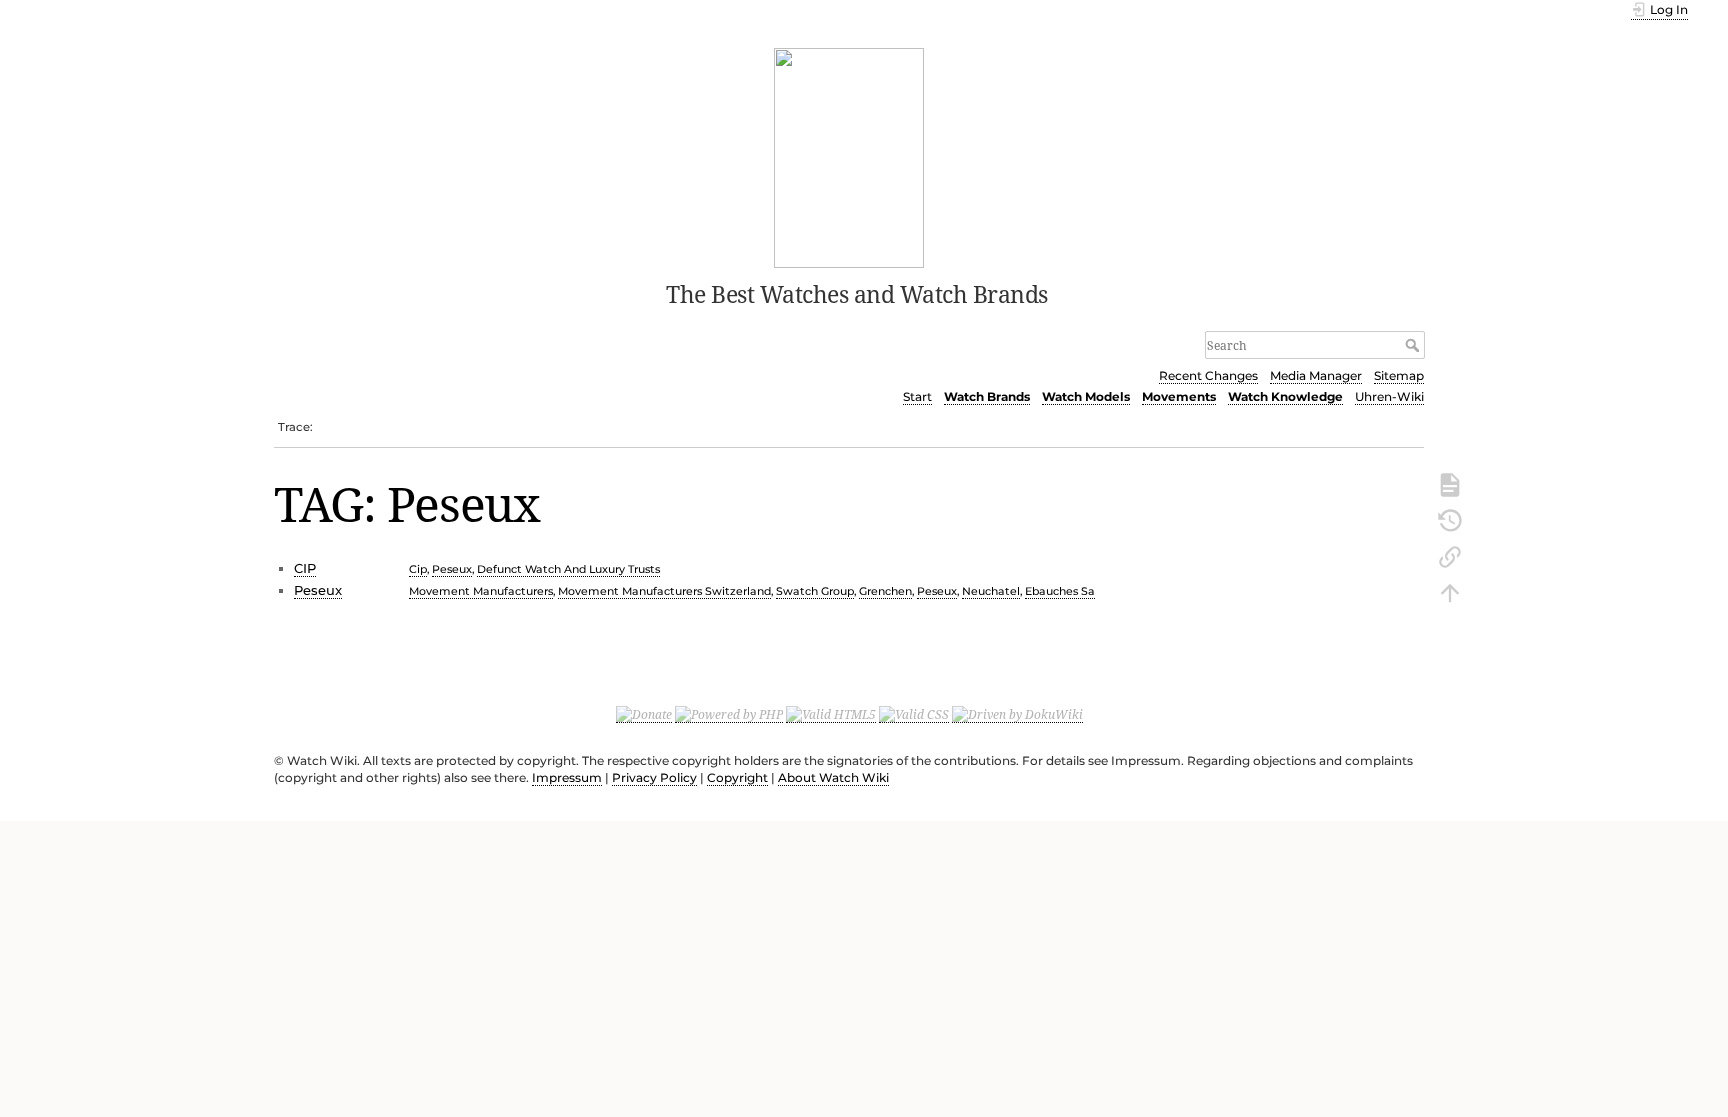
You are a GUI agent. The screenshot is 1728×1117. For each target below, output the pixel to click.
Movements (1179, 396)
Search (1414, 345)
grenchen (885, 591)
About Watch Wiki (833, 777)
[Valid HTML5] (831, 714)
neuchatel (991, 591)
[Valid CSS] (914, 714)
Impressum (567, 777)
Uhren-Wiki (1389, 396)
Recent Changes (1208, 375)
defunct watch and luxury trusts (568, 569)
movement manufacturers (481, 591)
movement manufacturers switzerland (664, 591)
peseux (452, 569)
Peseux (318, 590)
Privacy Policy (654, 777)
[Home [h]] (849, 156)
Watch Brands (987, 396)
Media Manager (1316, 375)
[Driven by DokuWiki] (1017, 714)
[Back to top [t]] (1450, 591)
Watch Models (1086, 396)
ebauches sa (1060, 591)
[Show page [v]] (1450, 483)
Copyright (737, 777)
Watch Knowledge (1285, 396)
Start (917, 396)
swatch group (815, 591)
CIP (305, 568)
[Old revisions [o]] (1450, 519)
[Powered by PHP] (729, 714)
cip (418, 569)
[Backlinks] (1450, 555)
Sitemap (1399, 375)
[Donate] (644, 714)
